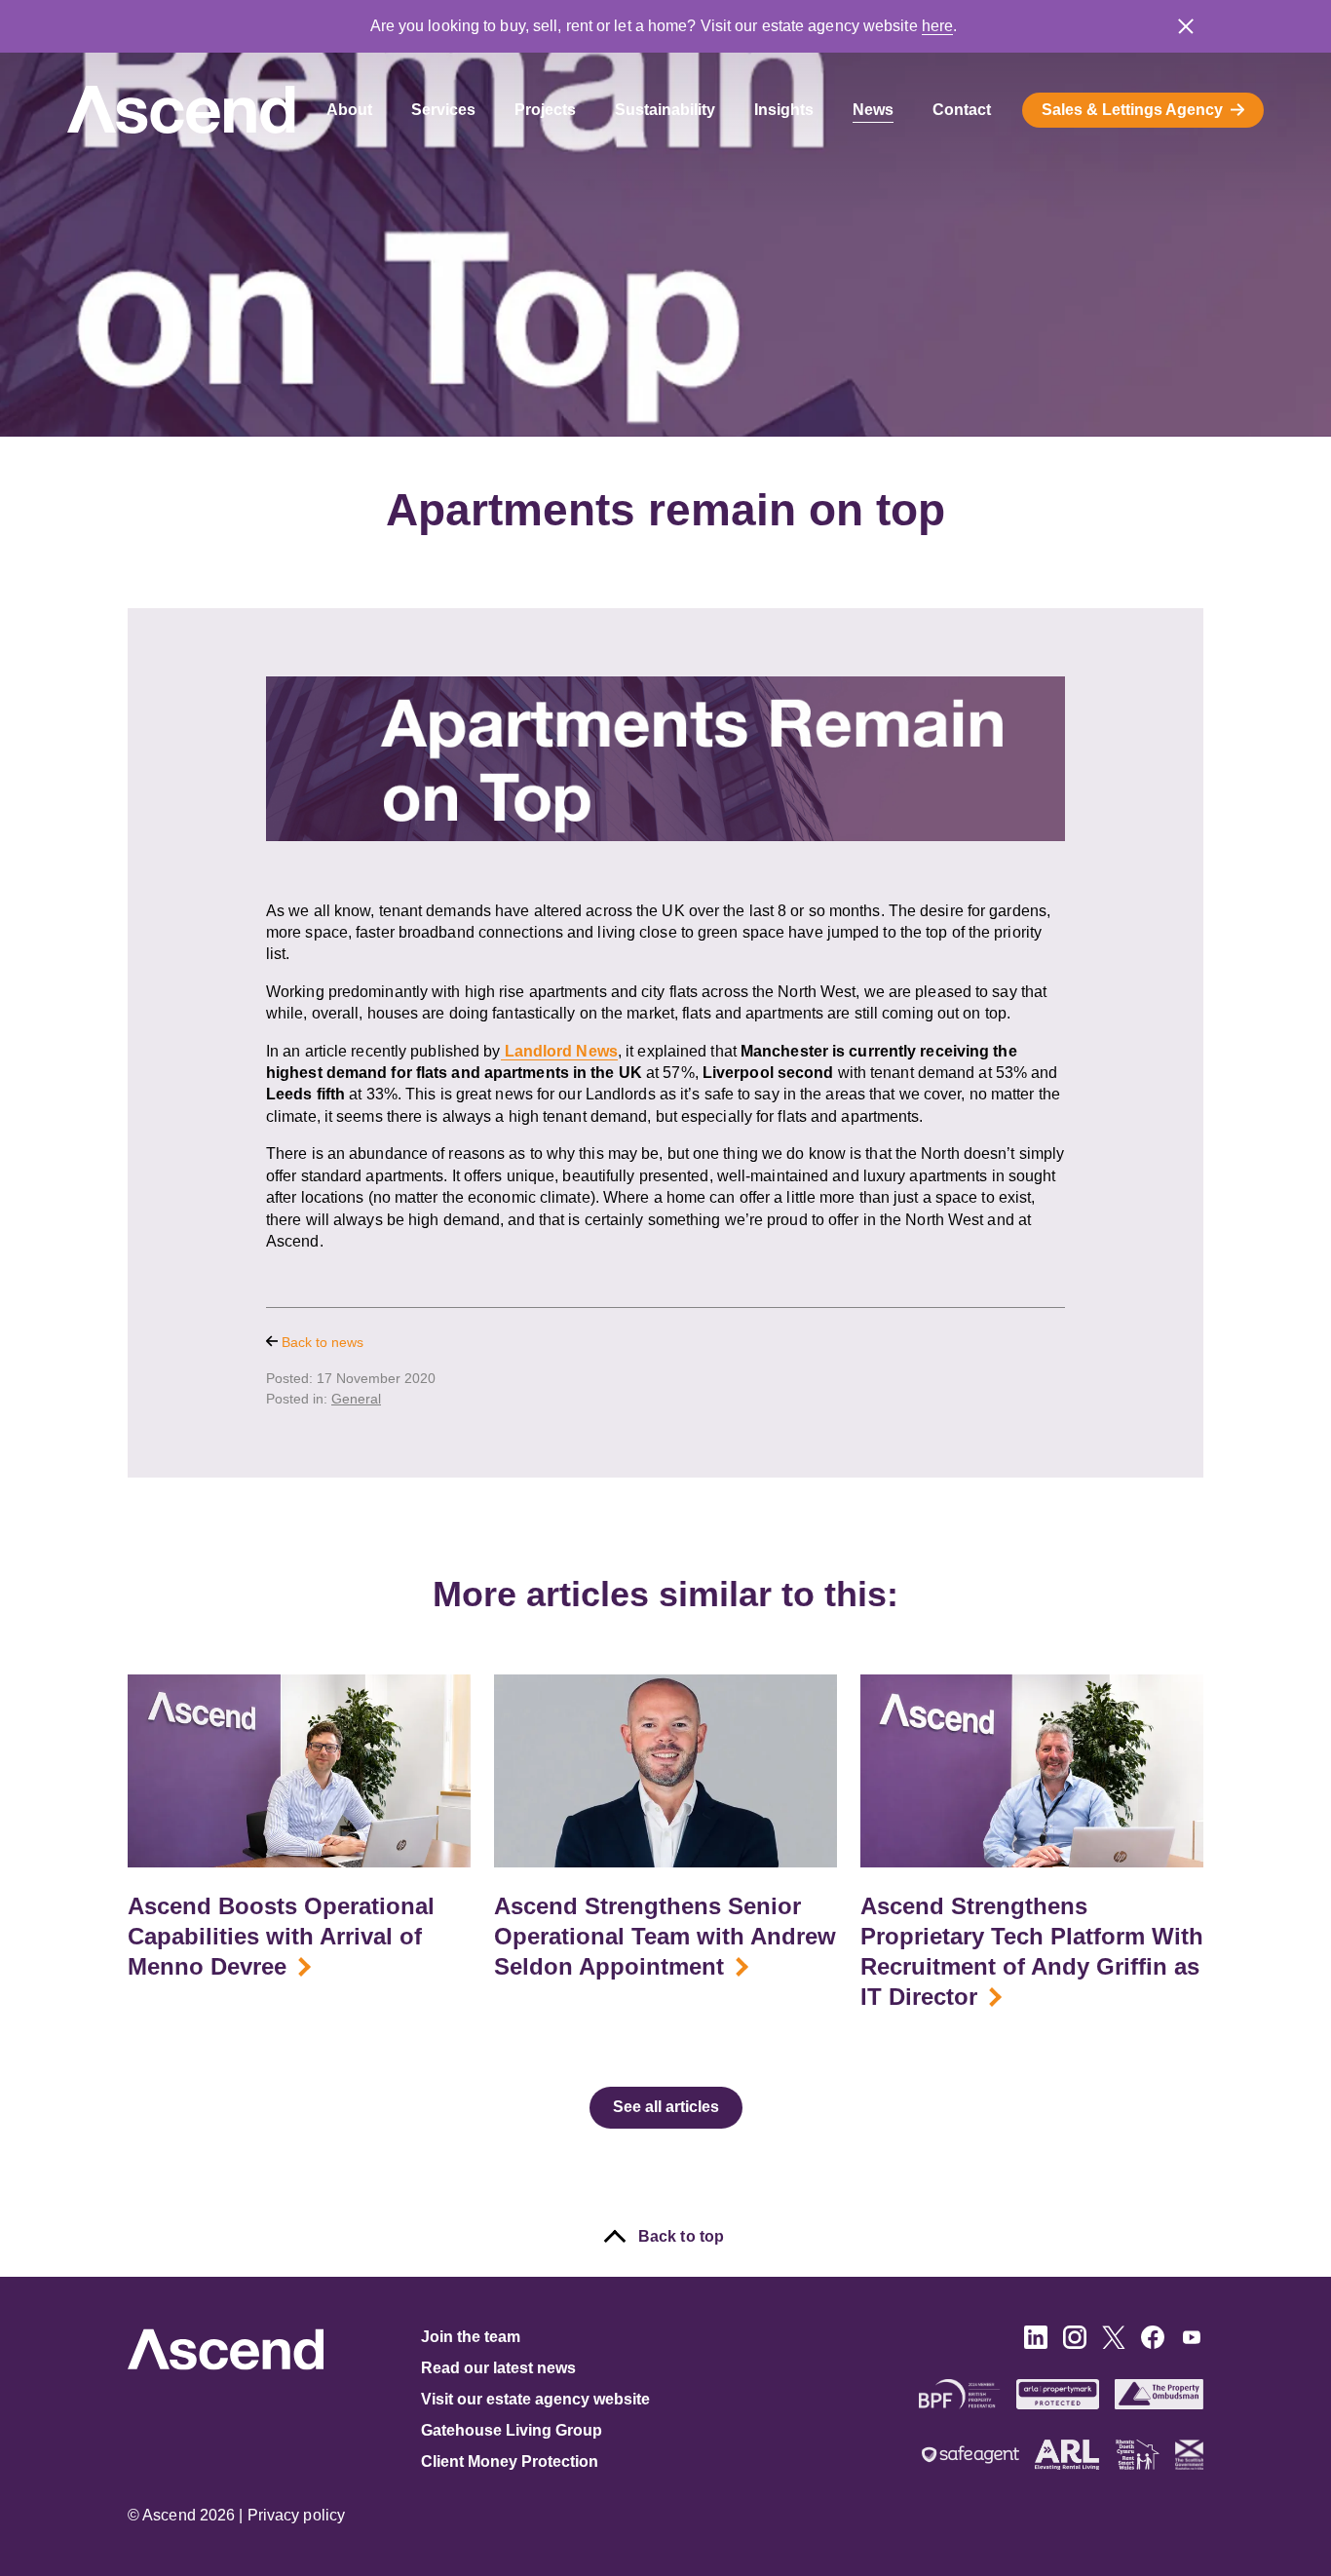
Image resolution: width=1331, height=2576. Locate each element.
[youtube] (1192, 2344)
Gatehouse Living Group (512, 2430)
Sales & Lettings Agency (1132, 110)
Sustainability (665, 110)
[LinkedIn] (1036, 2344)
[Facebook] (1153, 2344)
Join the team (471, 2337)
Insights (784, 110)
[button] (1186, 26)
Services (443, 110)
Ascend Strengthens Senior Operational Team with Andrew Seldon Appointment (665, 1936)
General (356, 1399)
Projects (545, 110)
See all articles (666, 2107)
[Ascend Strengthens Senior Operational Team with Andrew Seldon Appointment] (665, 1771)
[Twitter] (1114, 2344)
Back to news (321, 1342)
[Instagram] (1075, 2344)
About (349, 110)
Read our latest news (498, 2368)
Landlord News (559, 1051)
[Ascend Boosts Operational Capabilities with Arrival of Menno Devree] (299, 1771)
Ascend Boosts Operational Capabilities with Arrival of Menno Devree (281, 1936)
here (937, 26)
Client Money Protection (510, 2461)
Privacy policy (296, 2515)
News (873, 110)
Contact (962, 110)
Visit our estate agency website (535, 2399)
